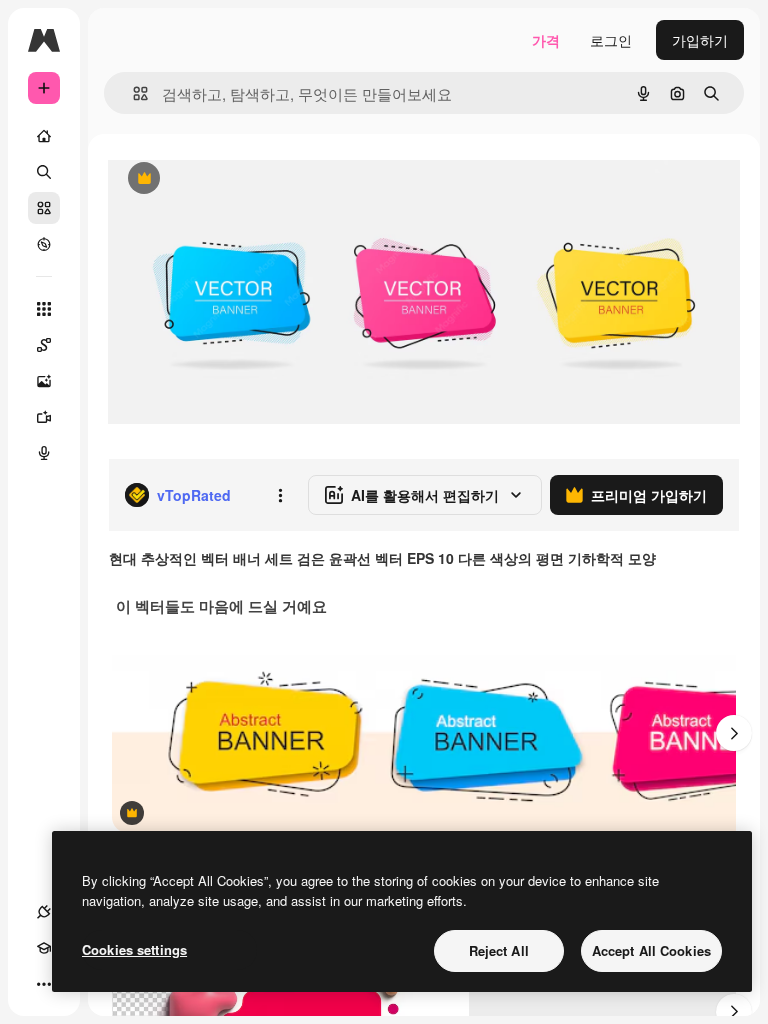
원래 (223, 179)
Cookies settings (134, 949)
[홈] (44, 136)
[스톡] (44, 208)
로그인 (611, 40)
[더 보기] (44, 984)
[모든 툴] (44, 309)
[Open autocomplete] (132, 93)
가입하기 (700, 40)
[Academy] (44, 948)
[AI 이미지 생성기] (44, 381)
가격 (546, 40)
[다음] (734, 733)
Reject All (499, 950)
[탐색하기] (44, 244)
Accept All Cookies (651, 950)
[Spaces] (44, 345)
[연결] (44, 912)
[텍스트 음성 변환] (44, 453)
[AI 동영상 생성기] (44, 417)
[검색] (44, 172)
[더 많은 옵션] (280, 495)
